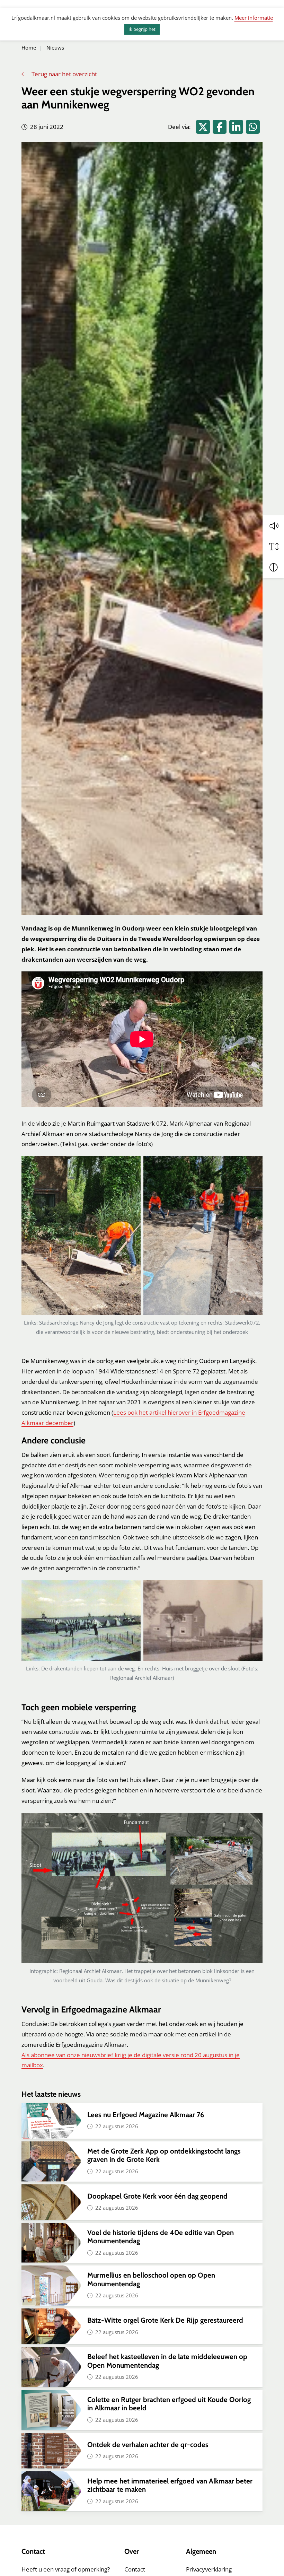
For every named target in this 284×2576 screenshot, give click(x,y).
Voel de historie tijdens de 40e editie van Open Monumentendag (161, 2237)
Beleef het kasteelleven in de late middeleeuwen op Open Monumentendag (167, 2361)
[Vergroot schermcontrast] (274, 567)
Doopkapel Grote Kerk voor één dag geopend (158, 2196)
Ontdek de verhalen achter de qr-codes (148, 2444)
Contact (135, 2569)
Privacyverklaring (209, 2569)
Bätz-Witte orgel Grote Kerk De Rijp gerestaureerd (165, 2320)
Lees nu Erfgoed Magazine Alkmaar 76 (146, 2115)
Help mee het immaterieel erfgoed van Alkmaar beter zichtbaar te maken (170, 2485)
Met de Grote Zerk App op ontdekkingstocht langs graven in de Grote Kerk (164, 2155)
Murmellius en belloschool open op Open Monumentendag (151, 2279)
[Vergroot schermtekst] (274, 547)
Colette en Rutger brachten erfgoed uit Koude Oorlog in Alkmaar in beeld (169, 2404)
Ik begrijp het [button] (142, 29)
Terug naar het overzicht (64, 74)
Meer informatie (254, 18)
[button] (274, 526)
